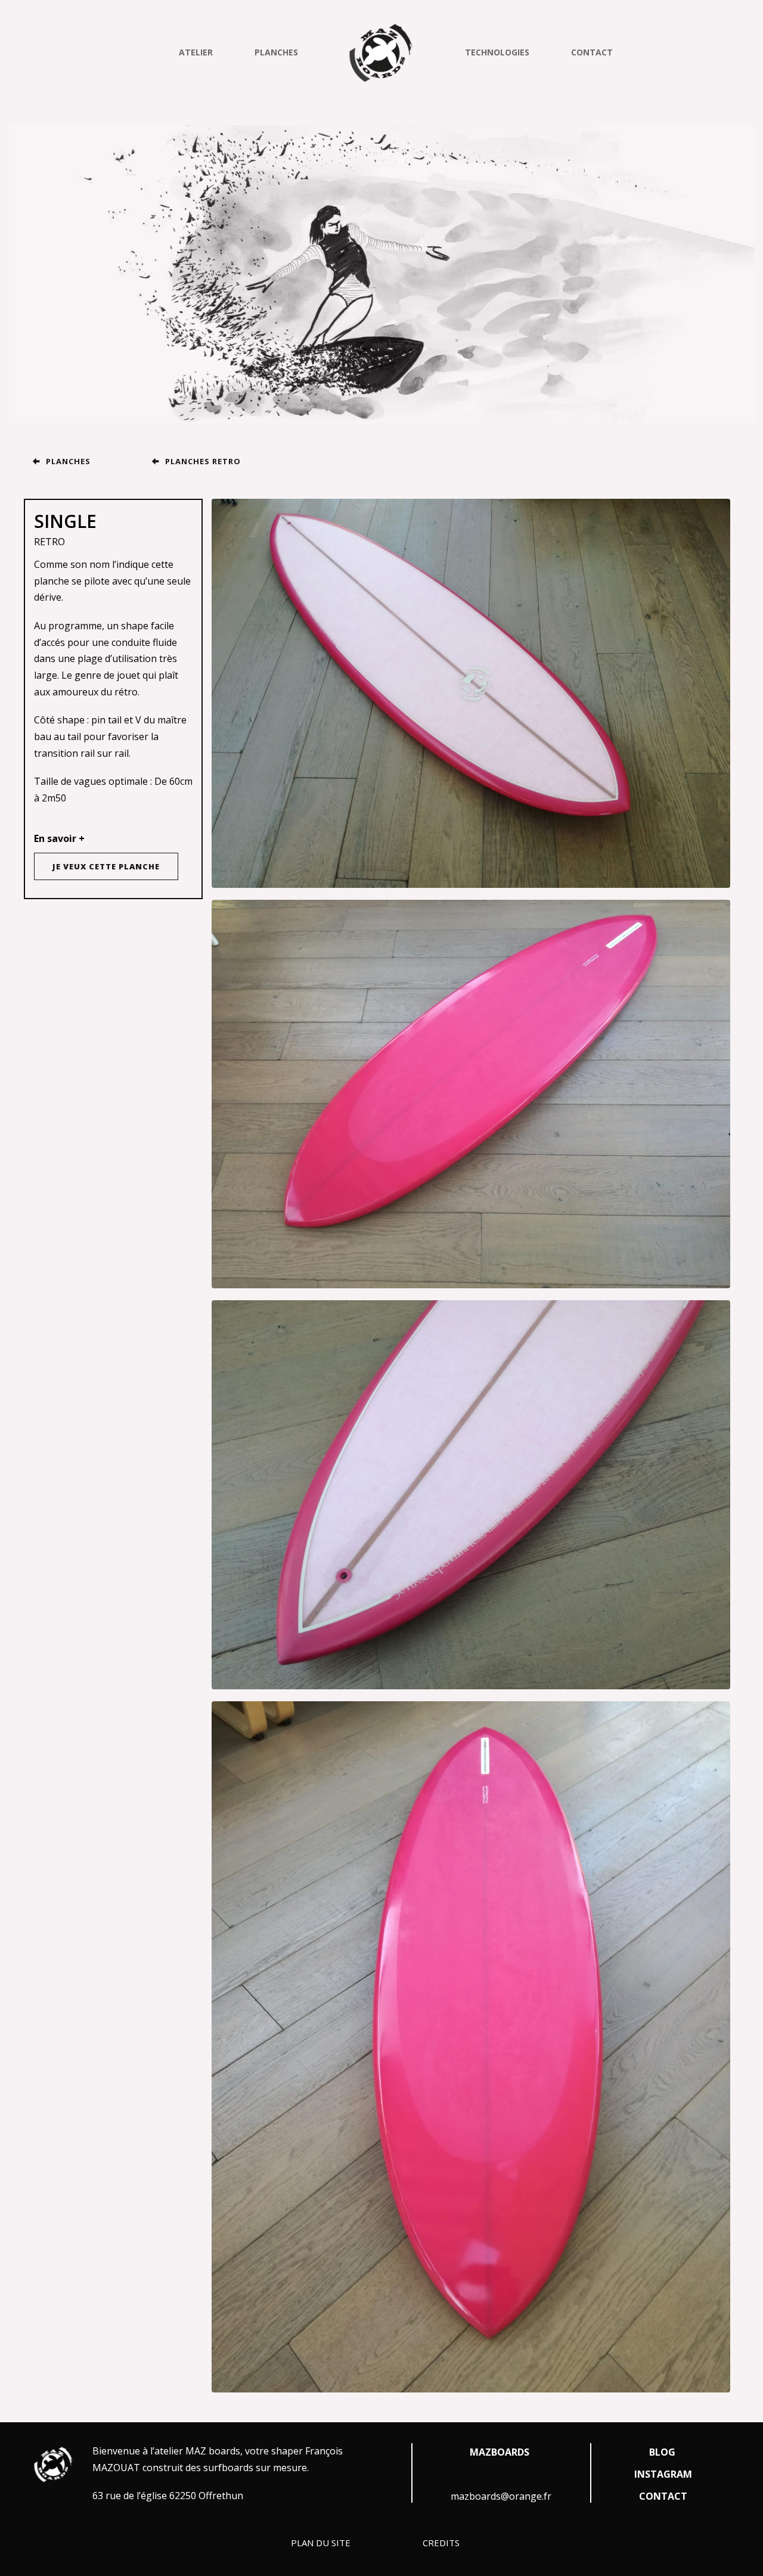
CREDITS (441, 2543)
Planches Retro (203, 461)
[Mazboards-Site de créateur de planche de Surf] (381, 52)
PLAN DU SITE (322, 2543)
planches (68, 461)
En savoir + (59, 838)
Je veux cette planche (106, 866)
